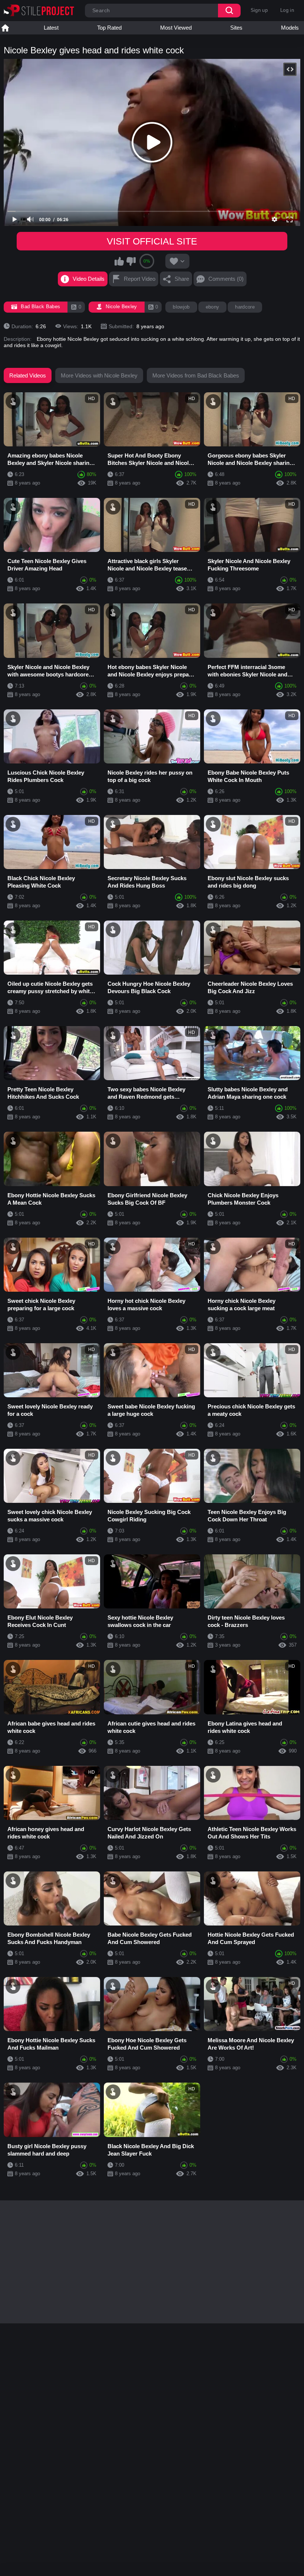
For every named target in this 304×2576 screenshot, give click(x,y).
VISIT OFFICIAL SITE (152, 241)
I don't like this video (131, 261)
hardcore (245, 307)
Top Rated (109, 28)
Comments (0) (226, 279)
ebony (213, 307)
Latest (51, 28)
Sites (236, 28)
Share (182, 279)
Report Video (140, 279)
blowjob (181, 307)
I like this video (119, 261)
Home (5, 28)
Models (290, 28)
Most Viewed (176, 28)
